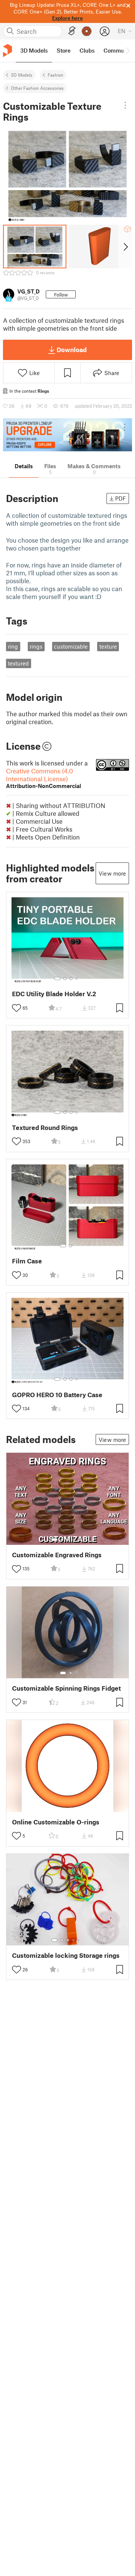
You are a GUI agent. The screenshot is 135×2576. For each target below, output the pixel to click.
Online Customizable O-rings (56, 1822)
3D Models (22, 75)
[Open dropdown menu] (125, 105)
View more (112, 873)
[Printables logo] (7, 51)
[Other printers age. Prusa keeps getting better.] (67, 435)
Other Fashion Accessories (37, 88)
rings (36, 646)
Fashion (55, 75)
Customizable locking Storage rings (66, 1955)
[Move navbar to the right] (127, 51)
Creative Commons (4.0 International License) (43, 778)
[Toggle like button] (16, 1008)
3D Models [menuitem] (34, 50)
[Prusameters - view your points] (87, 31)
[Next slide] (125, 247)
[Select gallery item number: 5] (79, 1540)
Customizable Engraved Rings (57, 1555)
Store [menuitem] (64, 50)
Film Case (27, 1261)
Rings (43, 391)
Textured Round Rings (45, 1128)
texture (108, 646)
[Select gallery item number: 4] (77, 979)
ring (13, 646)
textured (18, 663)
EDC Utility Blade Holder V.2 (54, 994)
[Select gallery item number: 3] (71, 979)
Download (72, 349)
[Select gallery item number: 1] (57, 979)
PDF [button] (121, 498)
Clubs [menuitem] (87, 50)
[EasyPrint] (72, 31)
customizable (71, 646)
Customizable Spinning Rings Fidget (66, 1688)
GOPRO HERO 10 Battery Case (57, 1395)
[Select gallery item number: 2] (65, 979)
